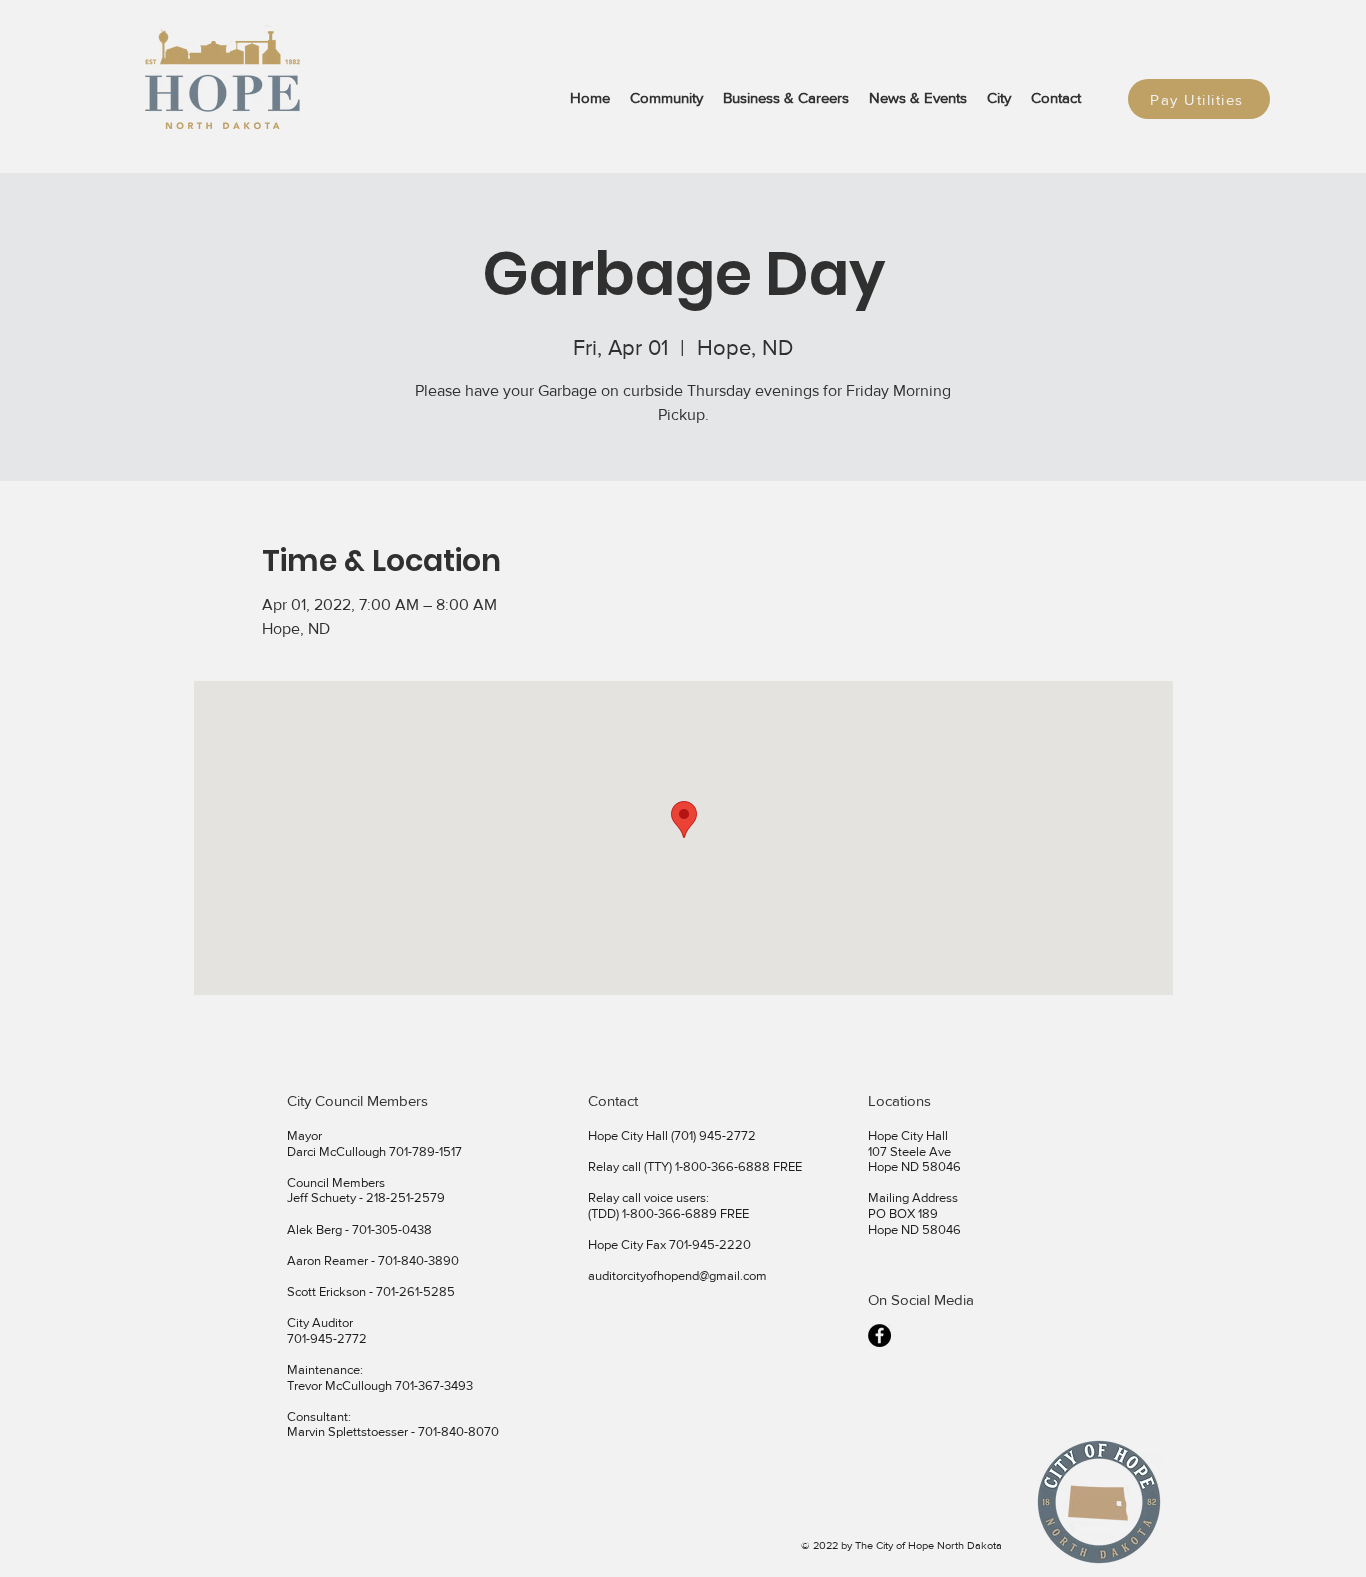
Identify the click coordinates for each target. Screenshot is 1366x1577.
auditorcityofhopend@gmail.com (677, 1275)
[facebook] (879, 1335)
